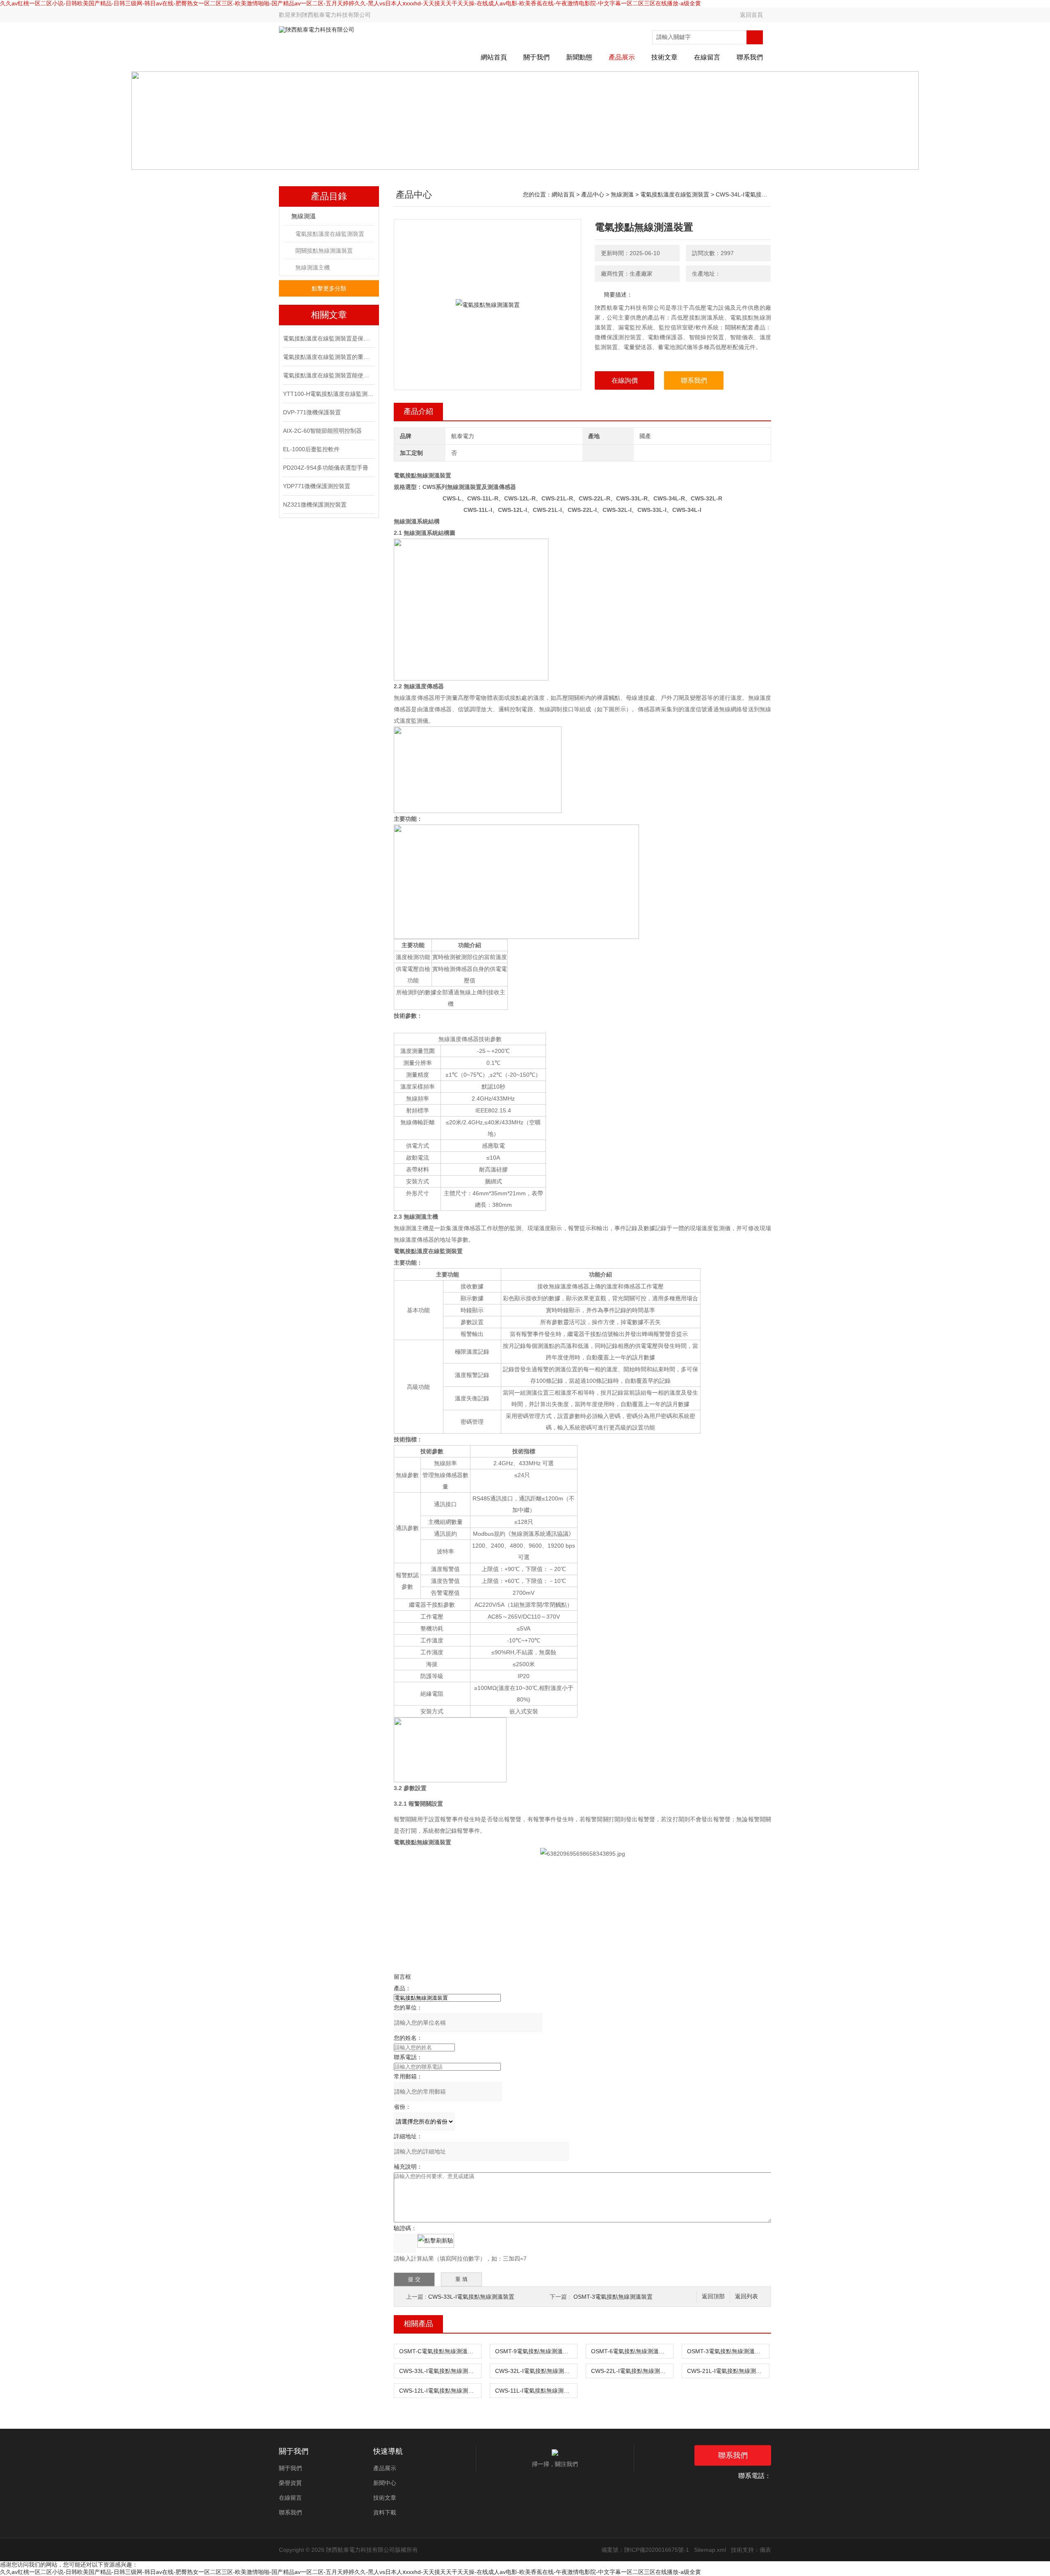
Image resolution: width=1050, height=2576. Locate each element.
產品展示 (622, 57)
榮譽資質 (290, 2483)
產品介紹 (418, 411)
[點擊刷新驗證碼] (436, 2241)
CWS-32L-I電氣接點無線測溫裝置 (536, 2371)
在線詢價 (625, 380)
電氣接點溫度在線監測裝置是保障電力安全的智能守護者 (328, 338)
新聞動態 (579, 57)
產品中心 (593, 194)
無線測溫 (304, 216)
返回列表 (746, 2296)
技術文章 (664, 57)
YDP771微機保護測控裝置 (317, 486)
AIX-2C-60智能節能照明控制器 (322, 431)
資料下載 (385, 2512)
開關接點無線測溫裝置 (324, 251)
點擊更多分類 (329, 288)
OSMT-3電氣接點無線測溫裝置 (613, 2297)
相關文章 (329, 315)
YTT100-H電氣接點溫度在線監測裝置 (328, 394)
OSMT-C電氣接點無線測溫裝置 (439, 2351)
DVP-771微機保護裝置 (312, 412)
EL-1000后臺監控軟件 (311, 449)
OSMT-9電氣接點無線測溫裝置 (535, 2351)
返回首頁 (751, 15)
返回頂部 (713, 2296)
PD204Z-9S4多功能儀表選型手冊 (326, 468)
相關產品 (418, 2324)
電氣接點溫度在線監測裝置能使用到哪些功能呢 (328, 375)
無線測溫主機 (313, 267)
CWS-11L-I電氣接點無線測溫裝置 (536, 2391)
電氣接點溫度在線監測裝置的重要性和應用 (328, 357)
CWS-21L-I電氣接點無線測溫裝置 (728, 2371)
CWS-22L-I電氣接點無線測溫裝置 (632, 2371)
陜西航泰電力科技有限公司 (336, 15)
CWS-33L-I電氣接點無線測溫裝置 (471, 2297)
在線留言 (707, 57)
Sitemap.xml (710, 2550)
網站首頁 (494, 57)
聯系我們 (750, 57)
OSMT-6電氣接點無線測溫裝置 (631, 2351)
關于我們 (536, 57)
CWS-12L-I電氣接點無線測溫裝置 (440, 2391)
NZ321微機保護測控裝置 (315, 505)
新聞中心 (385, 2483)
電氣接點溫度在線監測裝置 (330, 234)
